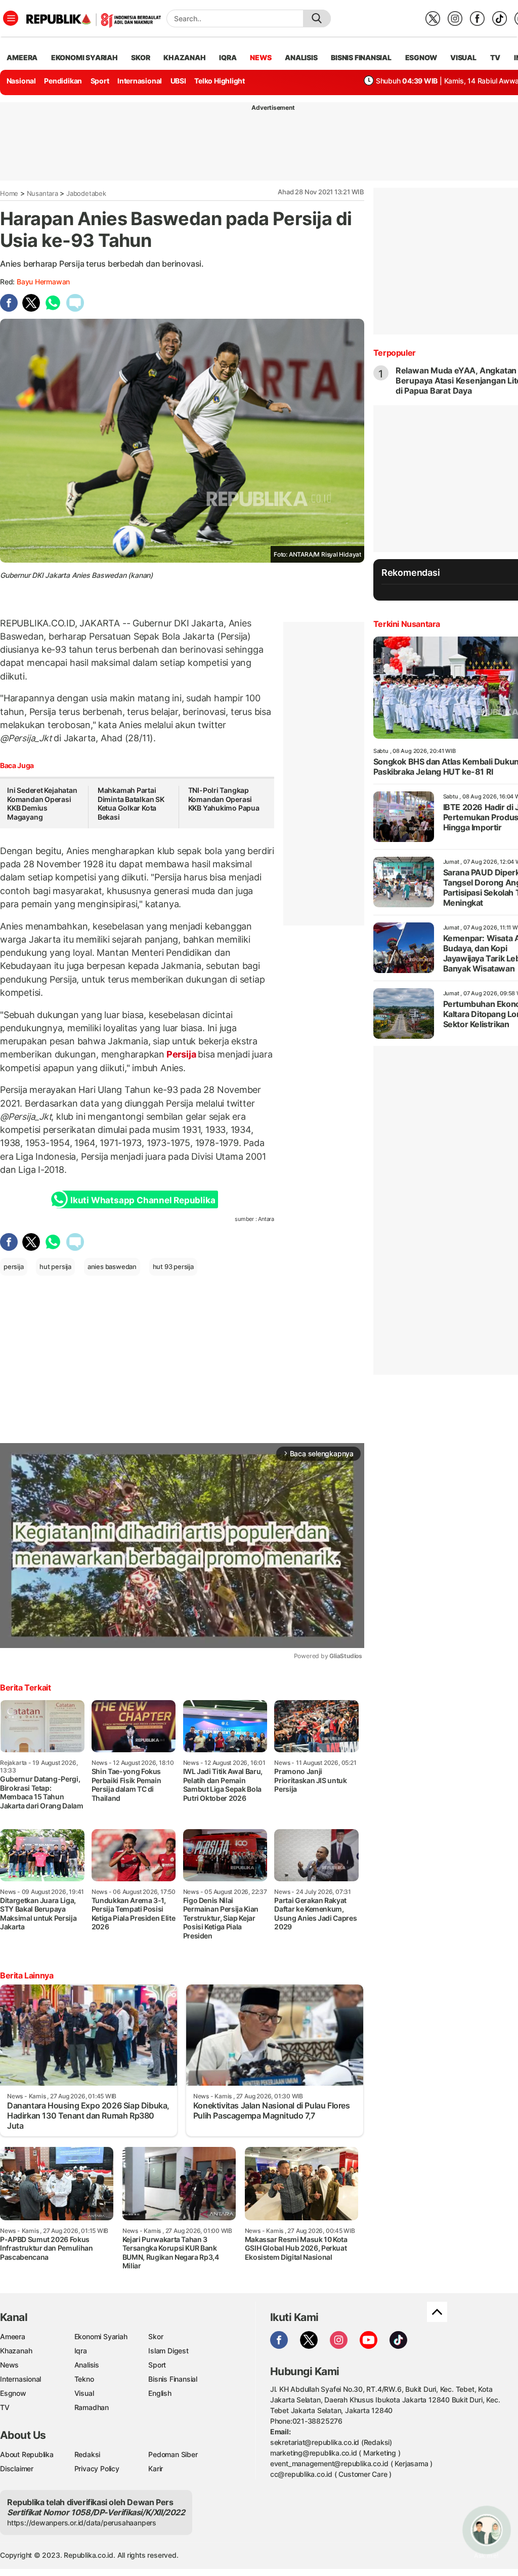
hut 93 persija (173, 1266)
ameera (22, 57)
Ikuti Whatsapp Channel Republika (143, 1200)
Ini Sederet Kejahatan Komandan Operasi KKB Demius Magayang (42, 804)
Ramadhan (92, 2407)
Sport (100, 81)
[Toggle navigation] (11, 18)
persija (14, 1266)
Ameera (13, 2336)
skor (140, 57)
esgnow (421, 57)
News (9, 2365)
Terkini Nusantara (407, 624)
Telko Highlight (220, 81)
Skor (156, 2336)
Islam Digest (168, 2351)
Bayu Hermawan (43, 282)
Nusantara (42, 193)
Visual (84, 2393)
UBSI (178, 81)
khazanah (184, 57)
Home (9, 193)
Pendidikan (63, 81)
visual (463, 57)
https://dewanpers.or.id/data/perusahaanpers (82, 2523)
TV (495, 57)
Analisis (87, 2365)
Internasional (140, 81)
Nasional (21, 81)
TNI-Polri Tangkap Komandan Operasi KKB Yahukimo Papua (224, 799)
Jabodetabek (86, 193)
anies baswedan (112, 1266)
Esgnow (13, 2393)
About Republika (27, 2454)
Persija (181, 1054)
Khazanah (16, 2351)
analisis (301, 57)
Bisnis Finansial (361, 57)
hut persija (55, 1266)
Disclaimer (17, 2468)
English (160, 2393)
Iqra (81, 2351)
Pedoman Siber (173, 2454)
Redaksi (88, 2454)
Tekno (84, 2379)
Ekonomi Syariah (84, 57)
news (261, 57)
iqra (228, 57)
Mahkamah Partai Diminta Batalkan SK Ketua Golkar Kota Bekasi (131, 804)
